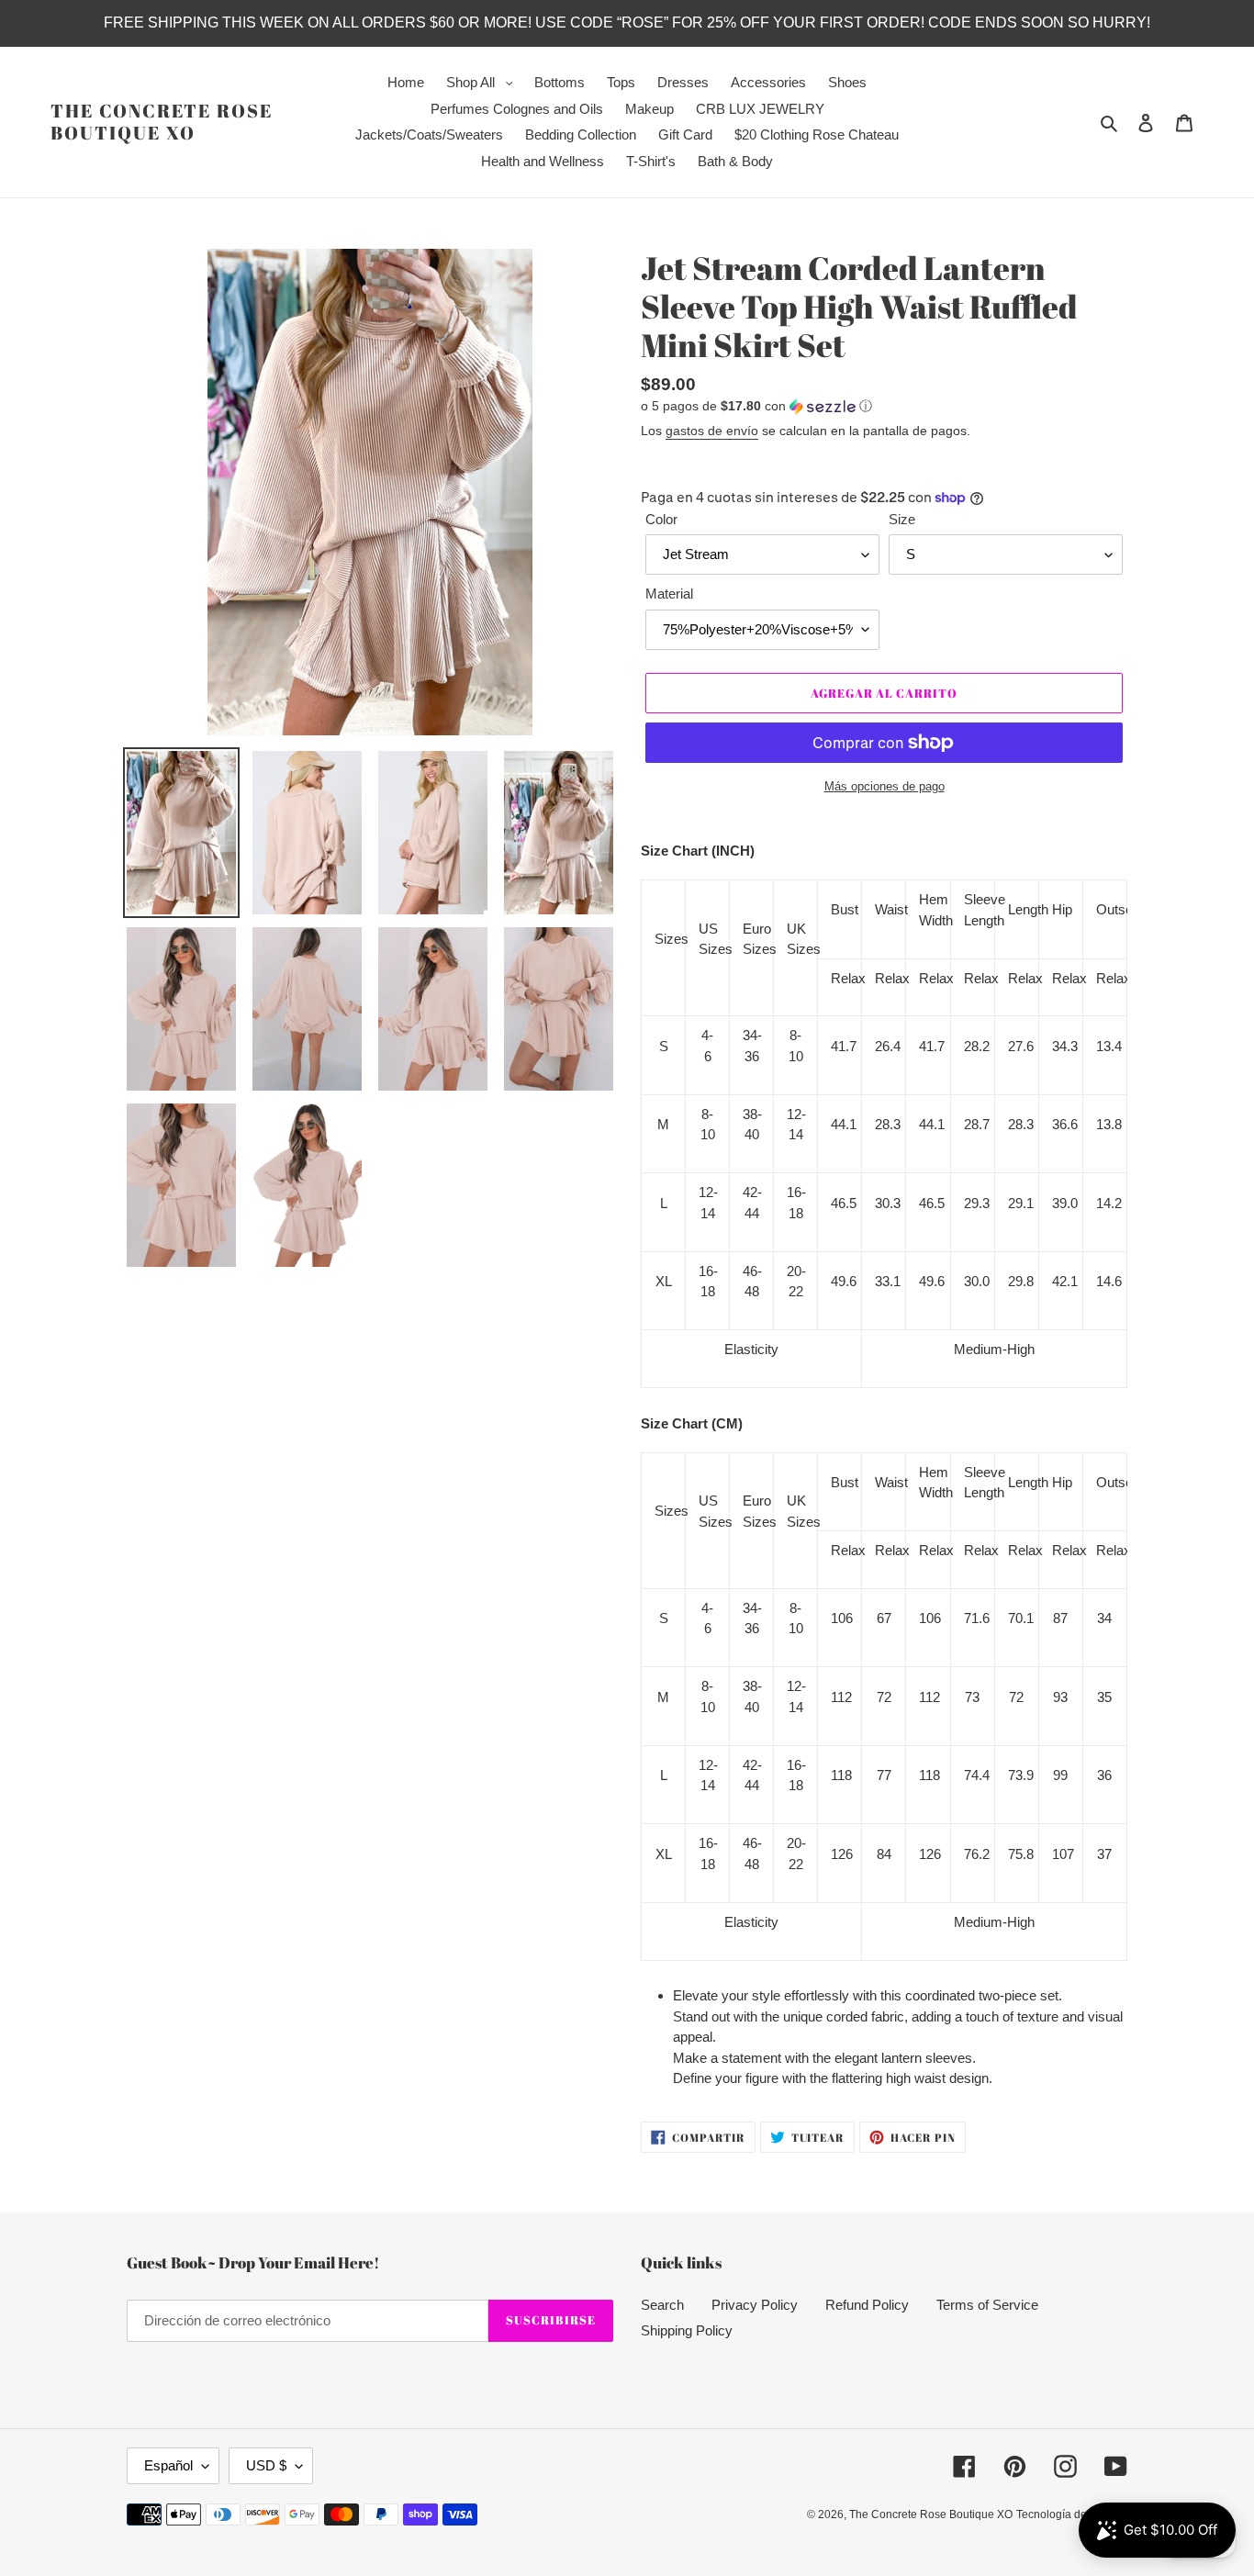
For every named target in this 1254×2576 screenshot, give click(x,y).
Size (902, 519)
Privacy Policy (755, 2305)
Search (662, 2305)
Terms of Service (987, 2305)
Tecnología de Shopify (1072, 2514)
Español (168, 2465)
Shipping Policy (687, 2330)
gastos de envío (712, 431)
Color (661, 519)
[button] (756, 406)
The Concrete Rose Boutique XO (162, 122)
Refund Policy (867, 2305)
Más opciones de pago (885, 786)
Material (669, 594)
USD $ (266, 2465)
